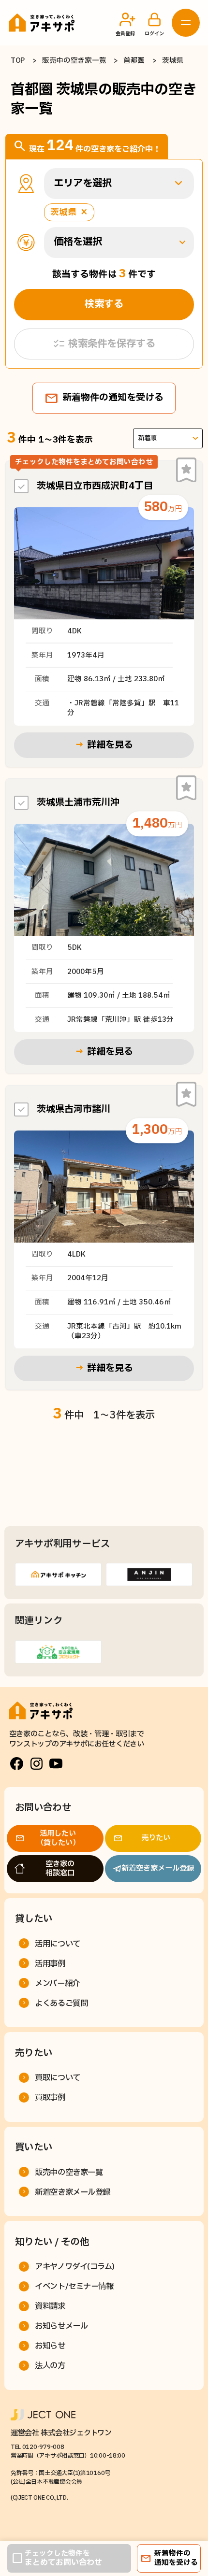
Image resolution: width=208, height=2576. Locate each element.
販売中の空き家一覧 (74, 61)
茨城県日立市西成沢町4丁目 (95, 486)
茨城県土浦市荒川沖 (78, 803)
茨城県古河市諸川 (74, 1109)
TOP (18, 61)
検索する (104, 304)
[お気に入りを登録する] (186, 470)
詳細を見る (104, 745)
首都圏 (134, 61)
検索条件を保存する (104, 344)
